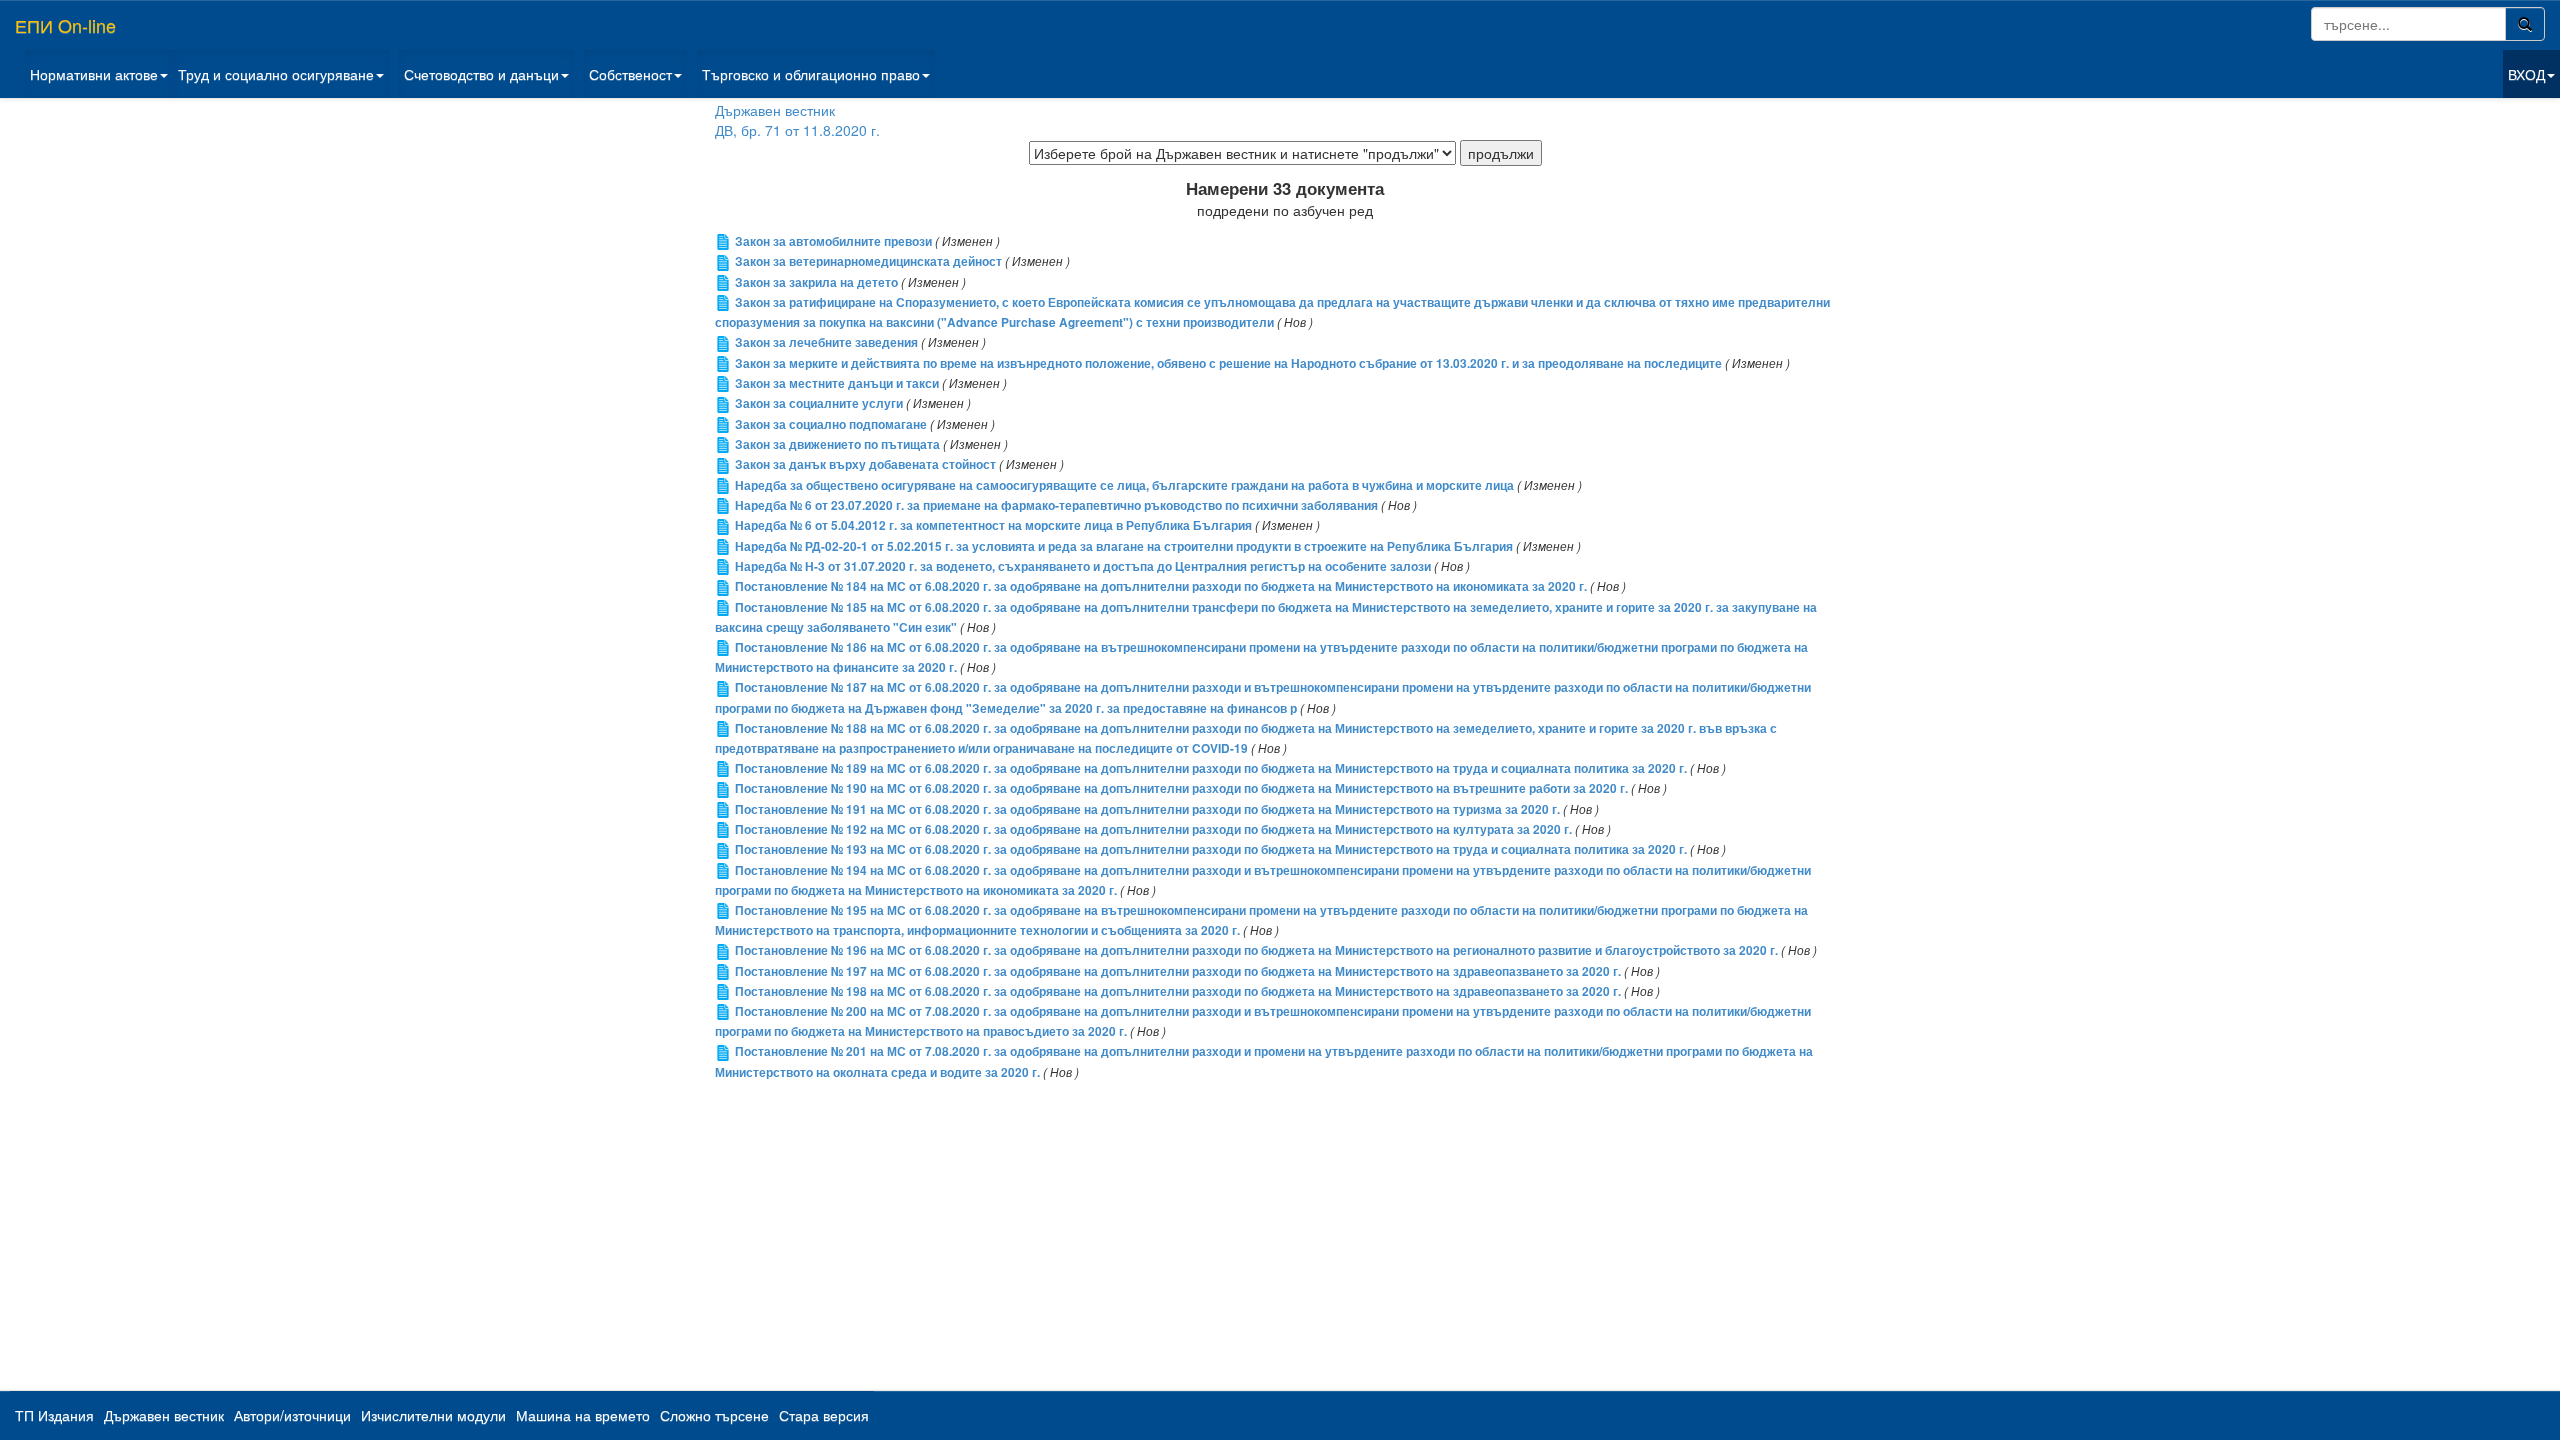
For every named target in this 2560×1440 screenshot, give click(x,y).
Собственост (630, 74)
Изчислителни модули (433, 1415)
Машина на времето (583, 1415)
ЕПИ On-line (65, 25)
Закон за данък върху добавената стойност (865, 464)
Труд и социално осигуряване (276, 74)
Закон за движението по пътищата (837, 444)
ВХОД (2526, 74)
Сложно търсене (714, 1415)
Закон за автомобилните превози (833, 241)
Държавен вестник (775, 110)
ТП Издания (54, 1415)
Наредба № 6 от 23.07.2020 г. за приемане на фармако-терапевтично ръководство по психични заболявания (1056, 505)
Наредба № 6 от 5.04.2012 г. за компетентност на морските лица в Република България (993, 525)
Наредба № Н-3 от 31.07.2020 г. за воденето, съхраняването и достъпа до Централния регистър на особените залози (1083, 566)
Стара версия (824, 1415)
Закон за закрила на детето (816, 282)
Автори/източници (292, 1415)
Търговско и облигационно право (811, 74)
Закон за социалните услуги (819, 403)
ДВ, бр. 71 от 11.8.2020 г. (797, 130)
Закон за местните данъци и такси (837, 383)
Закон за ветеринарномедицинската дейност (868, 261)
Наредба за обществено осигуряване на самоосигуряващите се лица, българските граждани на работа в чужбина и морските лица (1124, 485)
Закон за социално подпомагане (831, 424)
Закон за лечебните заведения (826, 342)
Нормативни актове (94, 74)
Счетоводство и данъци (481, 74)
